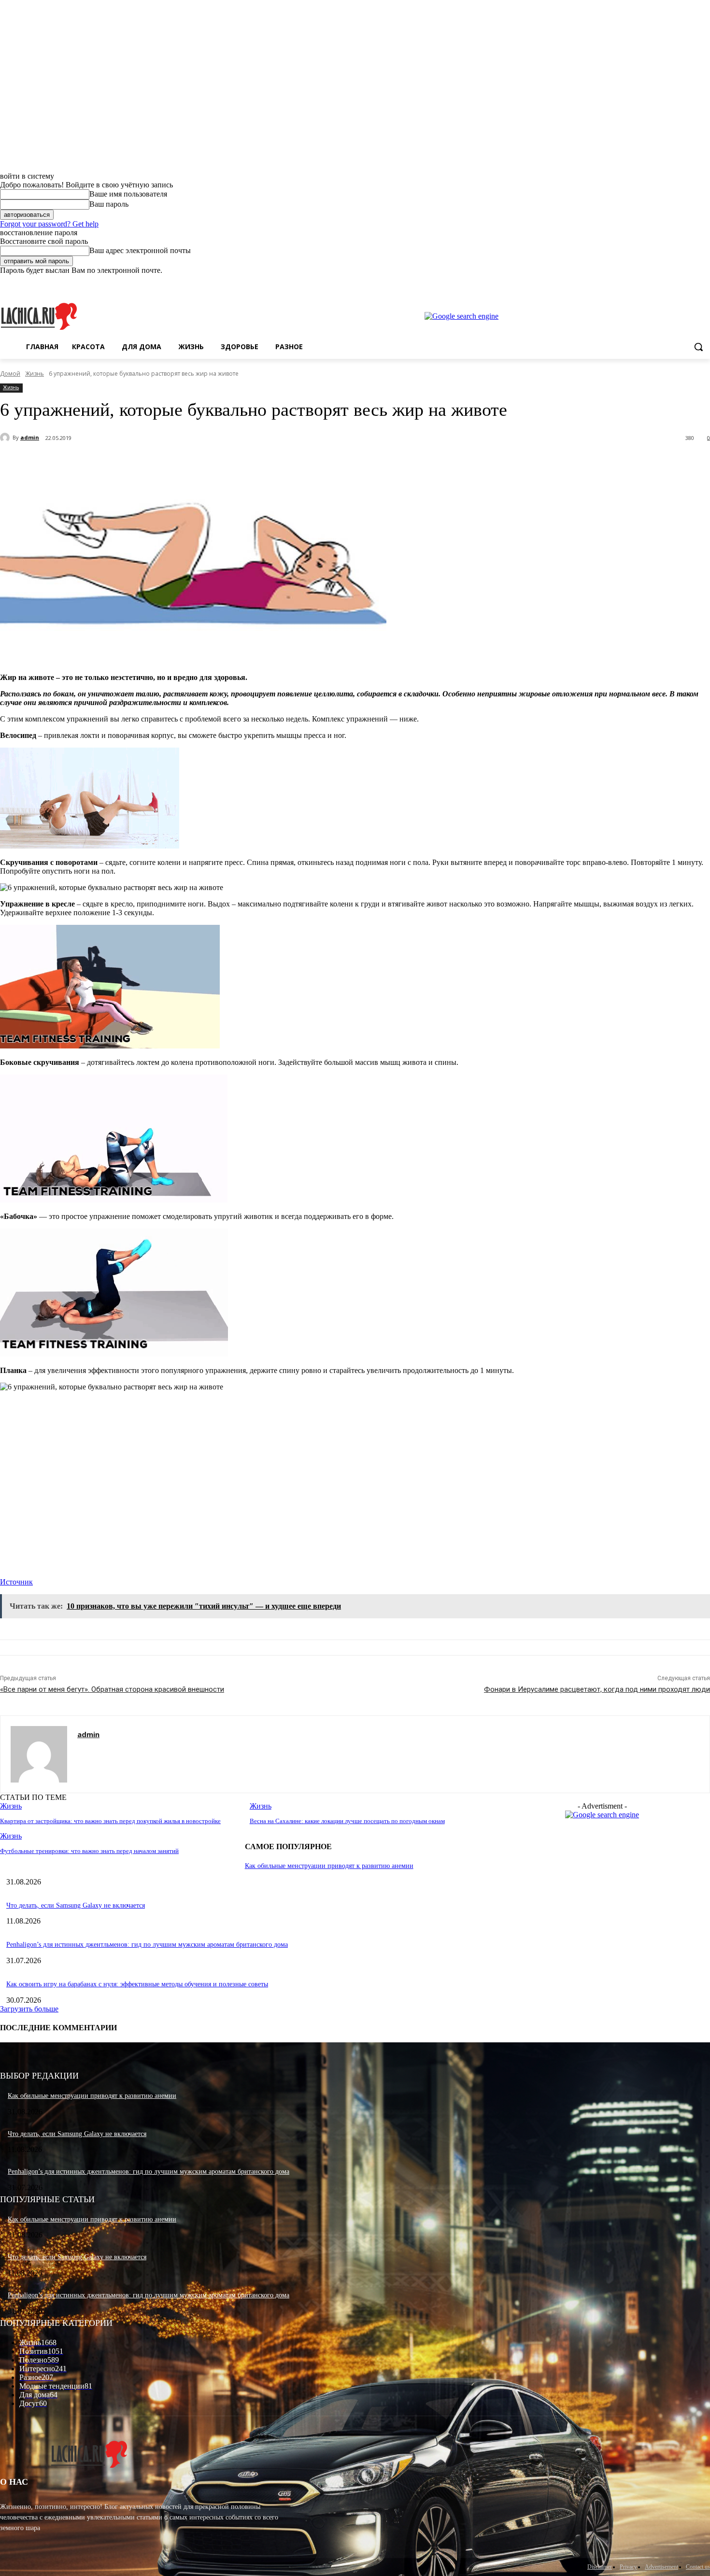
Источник (16, 1582)
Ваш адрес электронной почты (140, 250)
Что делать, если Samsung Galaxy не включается (76, 1905)
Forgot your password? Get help (49, 224)
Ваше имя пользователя (128, 194)
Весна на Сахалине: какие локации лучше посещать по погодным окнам (347, 1821)
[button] (698, 347)
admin (30, 437)
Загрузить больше (29, 2009)
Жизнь (35, 374)
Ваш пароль (109, 204)
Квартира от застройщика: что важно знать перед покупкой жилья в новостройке (110, 1821)
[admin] (6, 438)
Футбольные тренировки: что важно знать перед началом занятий (89, 1851)
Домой (10, 374)
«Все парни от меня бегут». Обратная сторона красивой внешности (112, 1689)
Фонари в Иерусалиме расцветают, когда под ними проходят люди (597, 1689)
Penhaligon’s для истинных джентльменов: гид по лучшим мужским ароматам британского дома (147, 1945)
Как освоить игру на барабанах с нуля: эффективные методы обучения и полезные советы (137, 1984)
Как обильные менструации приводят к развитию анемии (329, 1866)
